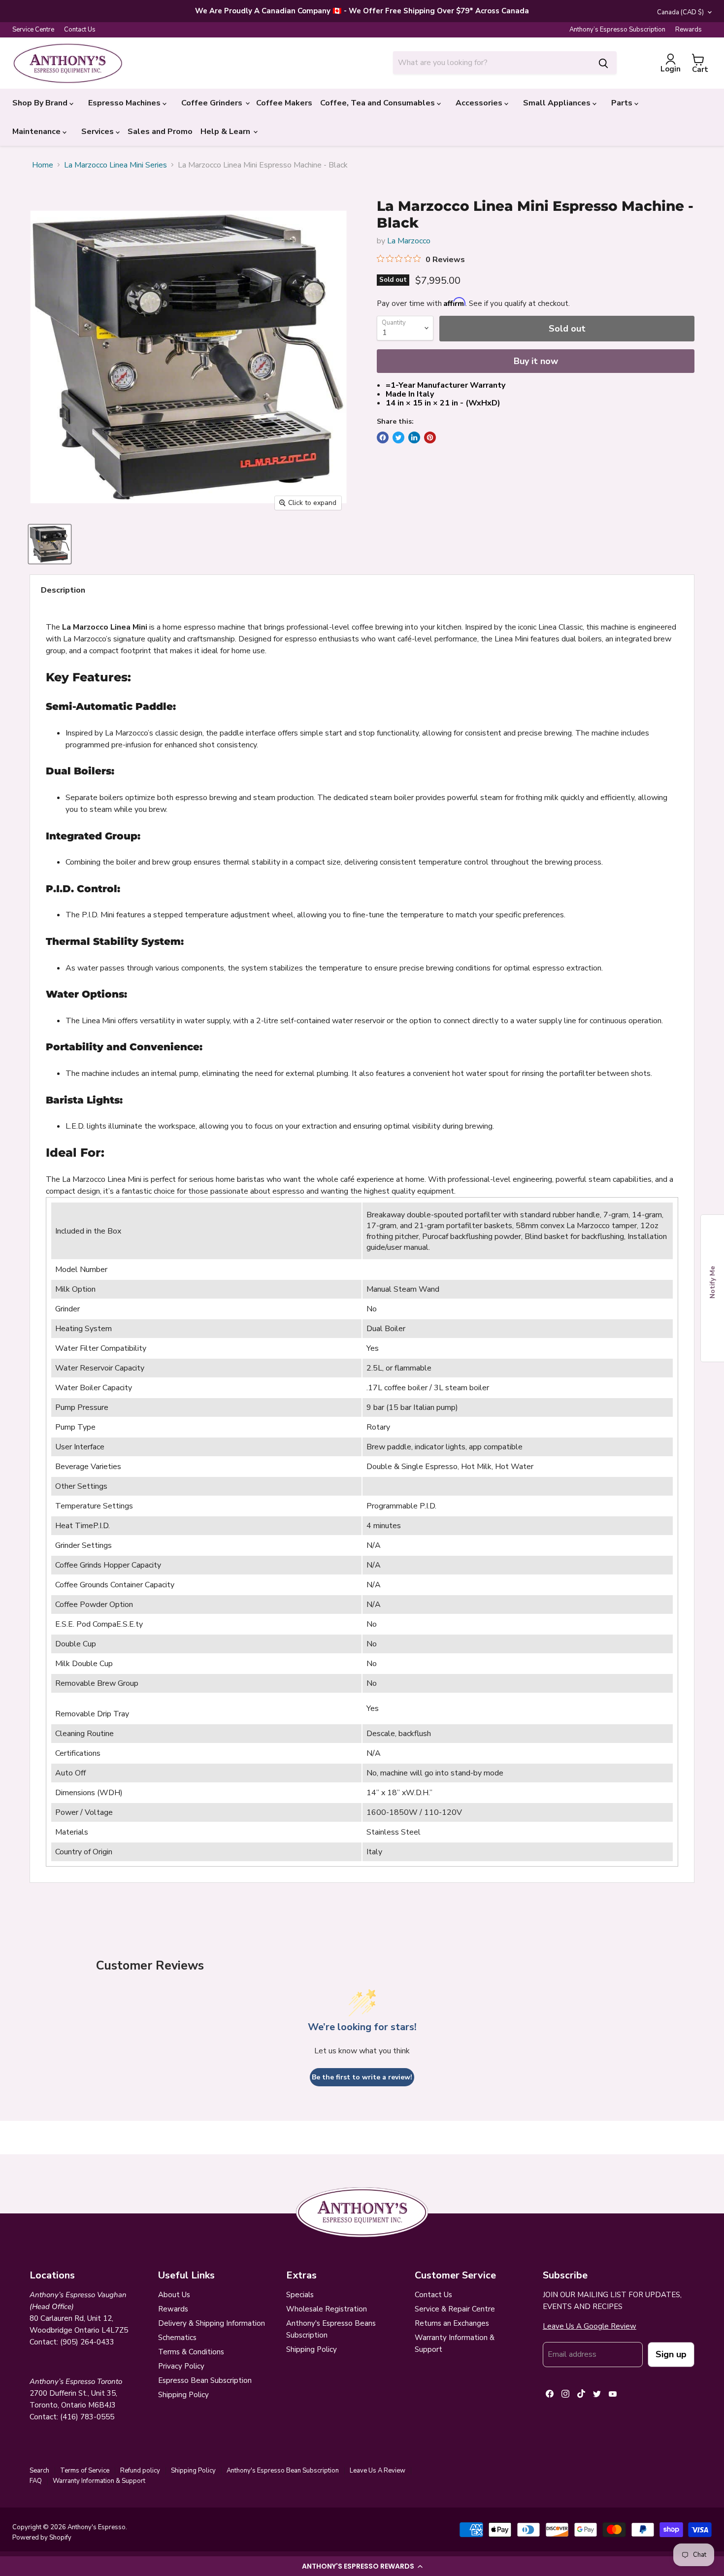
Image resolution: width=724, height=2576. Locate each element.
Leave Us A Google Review (590, 2326)
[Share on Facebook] (383, 437)
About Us (174, 2295)
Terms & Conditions (191, 2352)
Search (39, 2471)
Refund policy (140, 2471)
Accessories (480, 103)
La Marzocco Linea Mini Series (115, 165)
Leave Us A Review (378, 2471)
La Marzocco (409, 241)
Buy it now (536, 361)
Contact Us (80, 30)
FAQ (36, 2481)
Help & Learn (226, 132)
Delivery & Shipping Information (212, 2323)
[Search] (603, 63)
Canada (680, 12)
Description (63, 590)
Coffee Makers (284, 103)
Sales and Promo (160, 132)
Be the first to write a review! (362, 2077)
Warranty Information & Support (99, 2481)
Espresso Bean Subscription (205, 2380)
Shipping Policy (183, 2395)
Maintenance (37, 132)
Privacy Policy (181, 2366)
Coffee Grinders (213, 103)
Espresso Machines (125, 103)
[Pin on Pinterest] (430, 437)
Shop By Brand (41, 103)
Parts (623, 103)
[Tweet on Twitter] (398, 437)
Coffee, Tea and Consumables (378, 103)
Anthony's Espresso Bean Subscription (283, 2471)
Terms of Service (85, 2471)
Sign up (671, 2354)
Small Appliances (558, 103)
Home (43, 165)
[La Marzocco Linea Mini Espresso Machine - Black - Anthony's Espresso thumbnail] (50, 544)
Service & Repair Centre (455, 2309)
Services (99, 132)
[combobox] (492, 63)
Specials (300, 2295)
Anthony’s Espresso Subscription (617, 30)
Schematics (177, 2338)
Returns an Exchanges (452, 2323)
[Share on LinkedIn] (414, 437)
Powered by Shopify (42, 2538)
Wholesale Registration (327, 2309)
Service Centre (33, 30)
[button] (362, 2566)
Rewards (689, 30)
